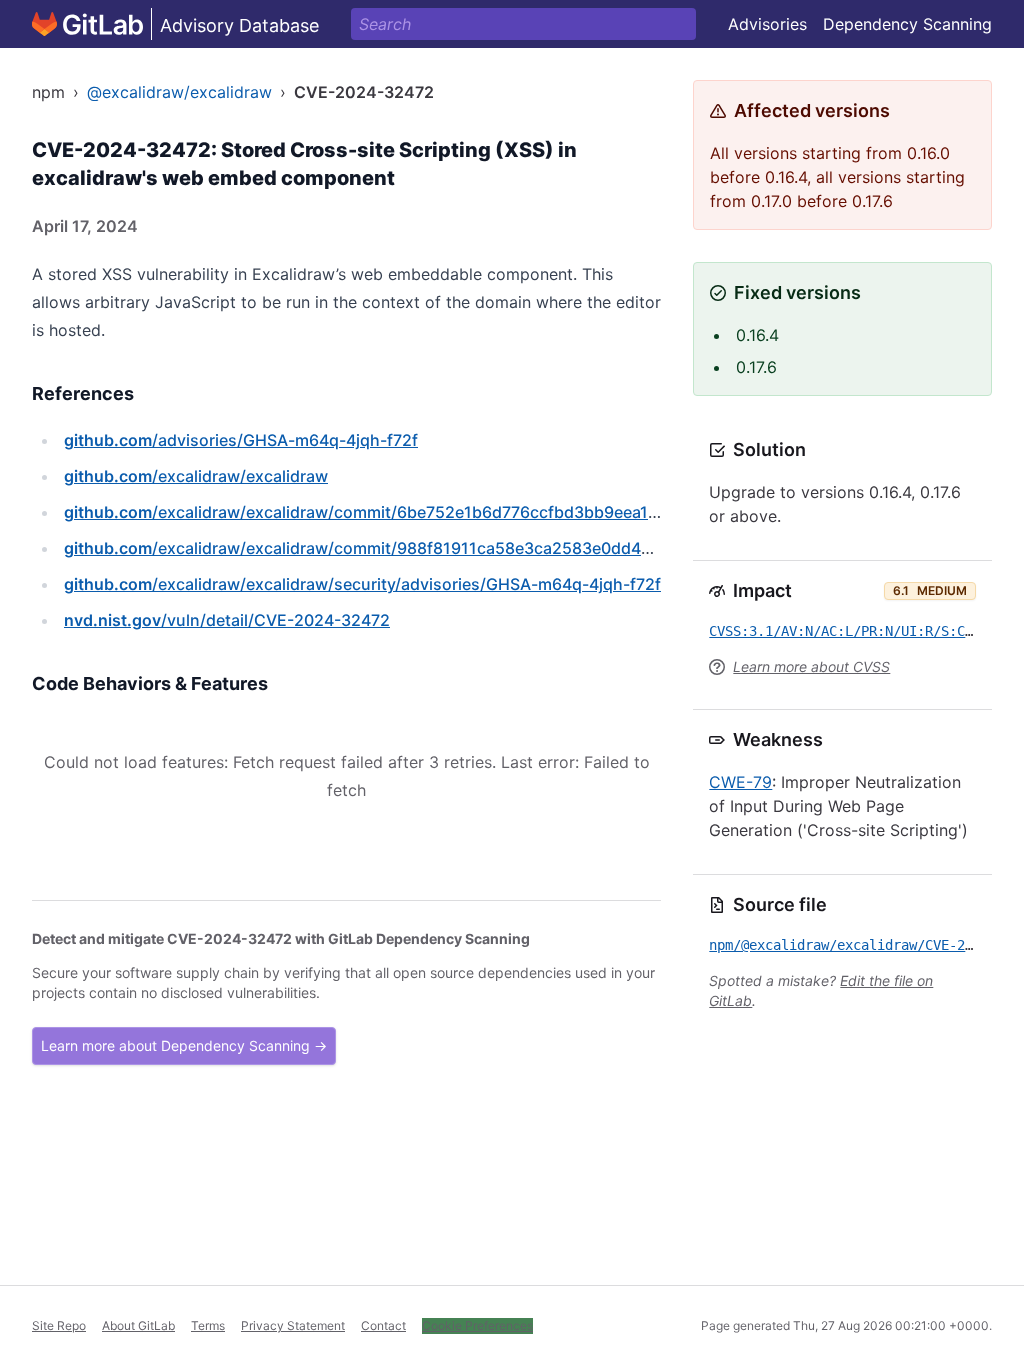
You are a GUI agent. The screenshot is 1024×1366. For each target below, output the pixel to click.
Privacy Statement (293, 1325)
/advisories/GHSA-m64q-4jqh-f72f (241, 440)
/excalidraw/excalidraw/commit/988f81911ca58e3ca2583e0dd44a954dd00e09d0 (421, 548)
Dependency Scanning (907, 24)
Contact (383, 1325)
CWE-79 (740, 782)
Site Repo (59, 1325)
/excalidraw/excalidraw (196, 476)
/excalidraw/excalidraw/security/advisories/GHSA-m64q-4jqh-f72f (362, 584)
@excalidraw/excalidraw (179, 92)
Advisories (767, 24)
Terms (208, 1325)
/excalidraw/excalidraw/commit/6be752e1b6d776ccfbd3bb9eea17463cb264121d (417, 512)
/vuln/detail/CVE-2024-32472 (227, 620)
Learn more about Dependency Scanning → (184, 1045)
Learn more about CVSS (811, 666)
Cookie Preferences (477, 1325)
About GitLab (138, 1325)
